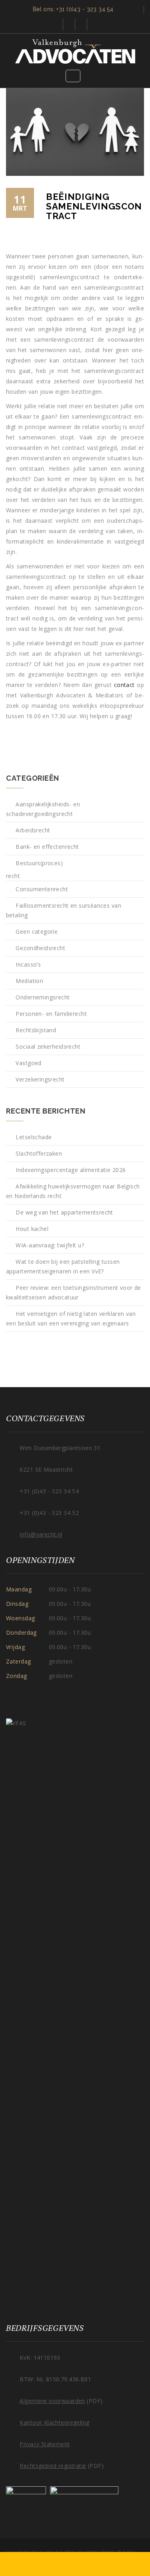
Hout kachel (32, 1229)
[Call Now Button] (75, 2564)
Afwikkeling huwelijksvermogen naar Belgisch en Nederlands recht (73, 1191)
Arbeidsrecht (33, 830)
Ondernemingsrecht (43, 997)
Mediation (29, 981)
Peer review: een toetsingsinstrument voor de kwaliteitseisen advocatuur (74, 1292)
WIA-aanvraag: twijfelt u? (50, 1245)
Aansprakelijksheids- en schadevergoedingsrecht (43, 809)
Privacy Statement (45, 2444)
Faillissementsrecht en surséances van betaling (64, 910)
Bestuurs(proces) (39, 863)
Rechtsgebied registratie (53, 2466)
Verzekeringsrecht (40, 1079)
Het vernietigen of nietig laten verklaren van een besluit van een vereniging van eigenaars (71, 1318)
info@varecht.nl (41, 1534)
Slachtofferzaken (39, 1153)
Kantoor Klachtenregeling (54, 2422)
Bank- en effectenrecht (47, 847)
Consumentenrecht (42, 889)
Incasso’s (28, 964)
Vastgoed (28, 1063)
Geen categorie (37, 932)
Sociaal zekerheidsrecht (48, 1046)
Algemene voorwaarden (52, 2401)
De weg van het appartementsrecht (64, 1212)
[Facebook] (69, 24)
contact (123, 685)
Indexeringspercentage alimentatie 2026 (71, 1170)
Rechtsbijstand (36, 1030)
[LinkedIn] (81, 24)
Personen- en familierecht (51, 1014)
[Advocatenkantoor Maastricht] (75, 51)
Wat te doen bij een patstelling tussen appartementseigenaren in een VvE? (63, 1266)
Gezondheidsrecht (40, 948)
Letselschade (34, 1137)
